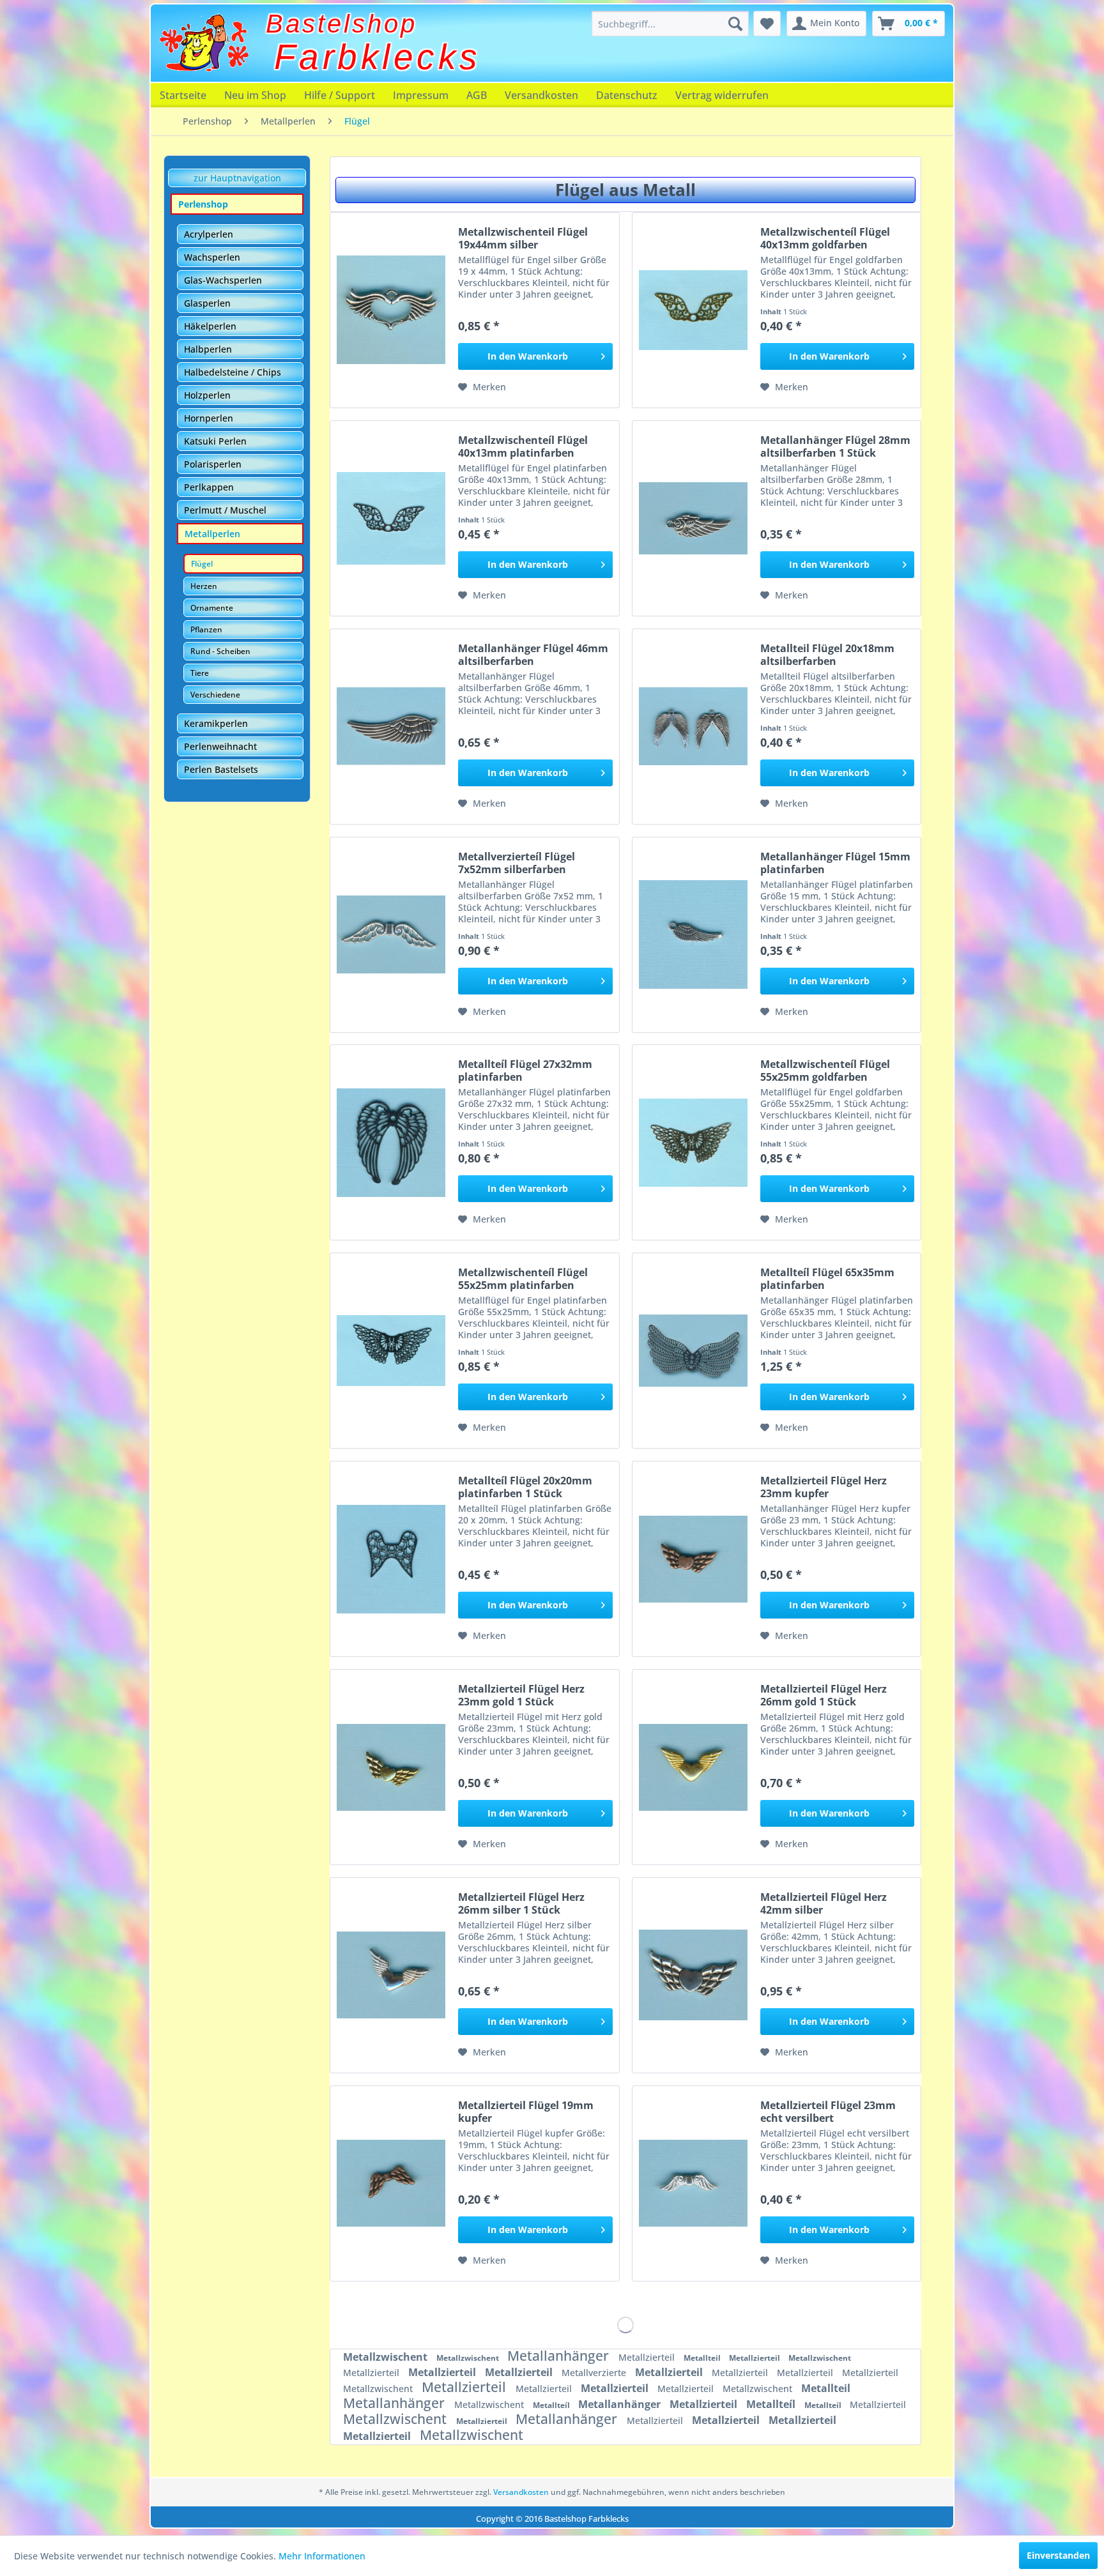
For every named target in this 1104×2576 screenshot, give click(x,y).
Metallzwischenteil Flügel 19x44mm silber (523, 238)
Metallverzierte (595, 2373)
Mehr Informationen (322, 2556)
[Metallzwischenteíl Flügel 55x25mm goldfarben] (693, 1142)
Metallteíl (552, 2405)
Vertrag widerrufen (722, 95)
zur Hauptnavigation (237, 178)
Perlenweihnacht (220, 746)
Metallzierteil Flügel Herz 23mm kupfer (824, 1487)
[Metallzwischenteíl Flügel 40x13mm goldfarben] (693, 310)
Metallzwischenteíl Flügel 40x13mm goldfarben (825, 238)
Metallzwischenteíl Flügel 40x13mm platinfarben (523, 446)
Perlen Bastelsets (221, 769)
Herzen (204, 586)
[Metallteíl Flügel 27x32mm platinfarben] (391, 1142)
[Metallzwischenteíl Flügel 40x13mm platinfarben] (391, 518)
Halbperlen (208, 349)
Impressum (421, 95)
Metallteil (703, 2358)
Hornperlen (209, 418)
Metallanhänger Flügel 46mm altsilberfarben (533, 655)
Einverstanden (1058, 2555)
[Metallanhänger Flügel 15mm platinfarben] (693, 935)
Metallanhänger (560, 2356)
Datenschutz (627, 95)
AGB (477, 95)
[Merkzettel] (767, 24)
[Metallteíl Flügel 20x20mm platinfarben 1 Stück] (391, 1559)
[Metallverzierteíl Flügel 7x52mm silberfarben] (391, 935)
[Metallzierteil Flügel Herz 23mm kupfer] (693, 1559)
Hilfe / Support (340, 95)
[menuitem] (670, 24)
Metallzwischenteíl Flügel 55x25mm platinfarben (523, 1279)
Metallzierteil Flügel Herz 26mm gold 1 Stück (824, 1695)
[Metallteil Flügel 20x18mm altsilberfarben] (693, 727)
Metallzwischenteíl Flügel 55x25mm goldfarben (825, 1071)
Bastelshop (341, 24)
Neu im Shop (255, 95)
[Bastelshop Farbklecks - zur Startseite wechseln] (204, 43)
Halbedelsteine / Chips (233, 372)
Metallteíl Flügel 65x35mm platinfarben (827, 1279)
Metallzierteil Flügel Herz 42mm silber (824, 1903)
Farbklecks (378, 57)
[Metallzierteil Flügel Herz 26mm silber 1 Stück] (391, 1975)
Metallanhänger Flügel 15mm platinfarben (835, 863)
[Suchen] (735, 24)
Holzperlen (207, 395)
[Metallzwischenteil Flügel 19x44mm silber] (391, 310)
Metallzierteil (648, 2357)
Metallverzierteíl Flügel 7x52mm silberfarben (517, 863)
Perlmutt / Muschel (225, 510)
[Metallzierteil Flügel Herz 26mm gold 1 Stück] (693, 1767)
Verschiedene (215, 695)
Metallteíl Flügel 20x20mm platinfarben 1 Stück (525, 1487)
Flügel (202, 564)
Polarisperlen (213, 464)
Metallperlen (212, 534)
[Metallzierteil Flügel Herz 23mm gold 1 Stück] (391, 1767)
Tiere (200, 673)
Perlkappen (209, 487)
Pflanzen (206, 629)
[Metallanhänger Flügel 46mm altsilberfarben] (391, 727)
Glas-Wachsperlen (223, 280)
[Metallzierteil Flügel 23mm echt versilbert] (693, 2184)
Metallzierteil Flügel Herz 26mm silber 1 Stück (521, 1903)
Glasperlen (207, 303)
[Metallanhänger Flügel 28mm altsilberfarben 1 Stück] (693, 518)
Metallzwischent (387, 2357)
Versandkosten (541, 95)
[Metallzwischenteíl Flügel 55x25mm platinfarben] (391, 1351)
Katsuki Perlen (215, 441)
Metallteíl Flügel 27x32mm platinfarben (525, 1071)
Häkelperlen (210, 326)
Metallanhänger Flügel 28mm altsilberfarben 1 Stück (835, 446)
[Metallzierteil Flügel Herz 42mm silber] (693, 1975)
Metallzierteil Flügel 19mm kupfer (526, 2112)
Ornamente (212, 608)
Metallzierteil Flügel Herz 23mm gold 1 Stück (521, 1695)
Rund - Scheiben (220, 651)
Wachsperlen (212, 257)
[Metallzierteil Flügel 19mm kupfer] (391, 2184)
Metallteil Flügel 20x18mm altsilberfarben (827, 655)
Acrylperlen (209, 234)
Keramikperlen (216, 723)
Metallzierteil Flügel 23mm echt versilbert (828, 2112)
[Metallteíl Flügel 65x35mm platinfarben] (693, 1351)
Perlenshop (203, 204)
